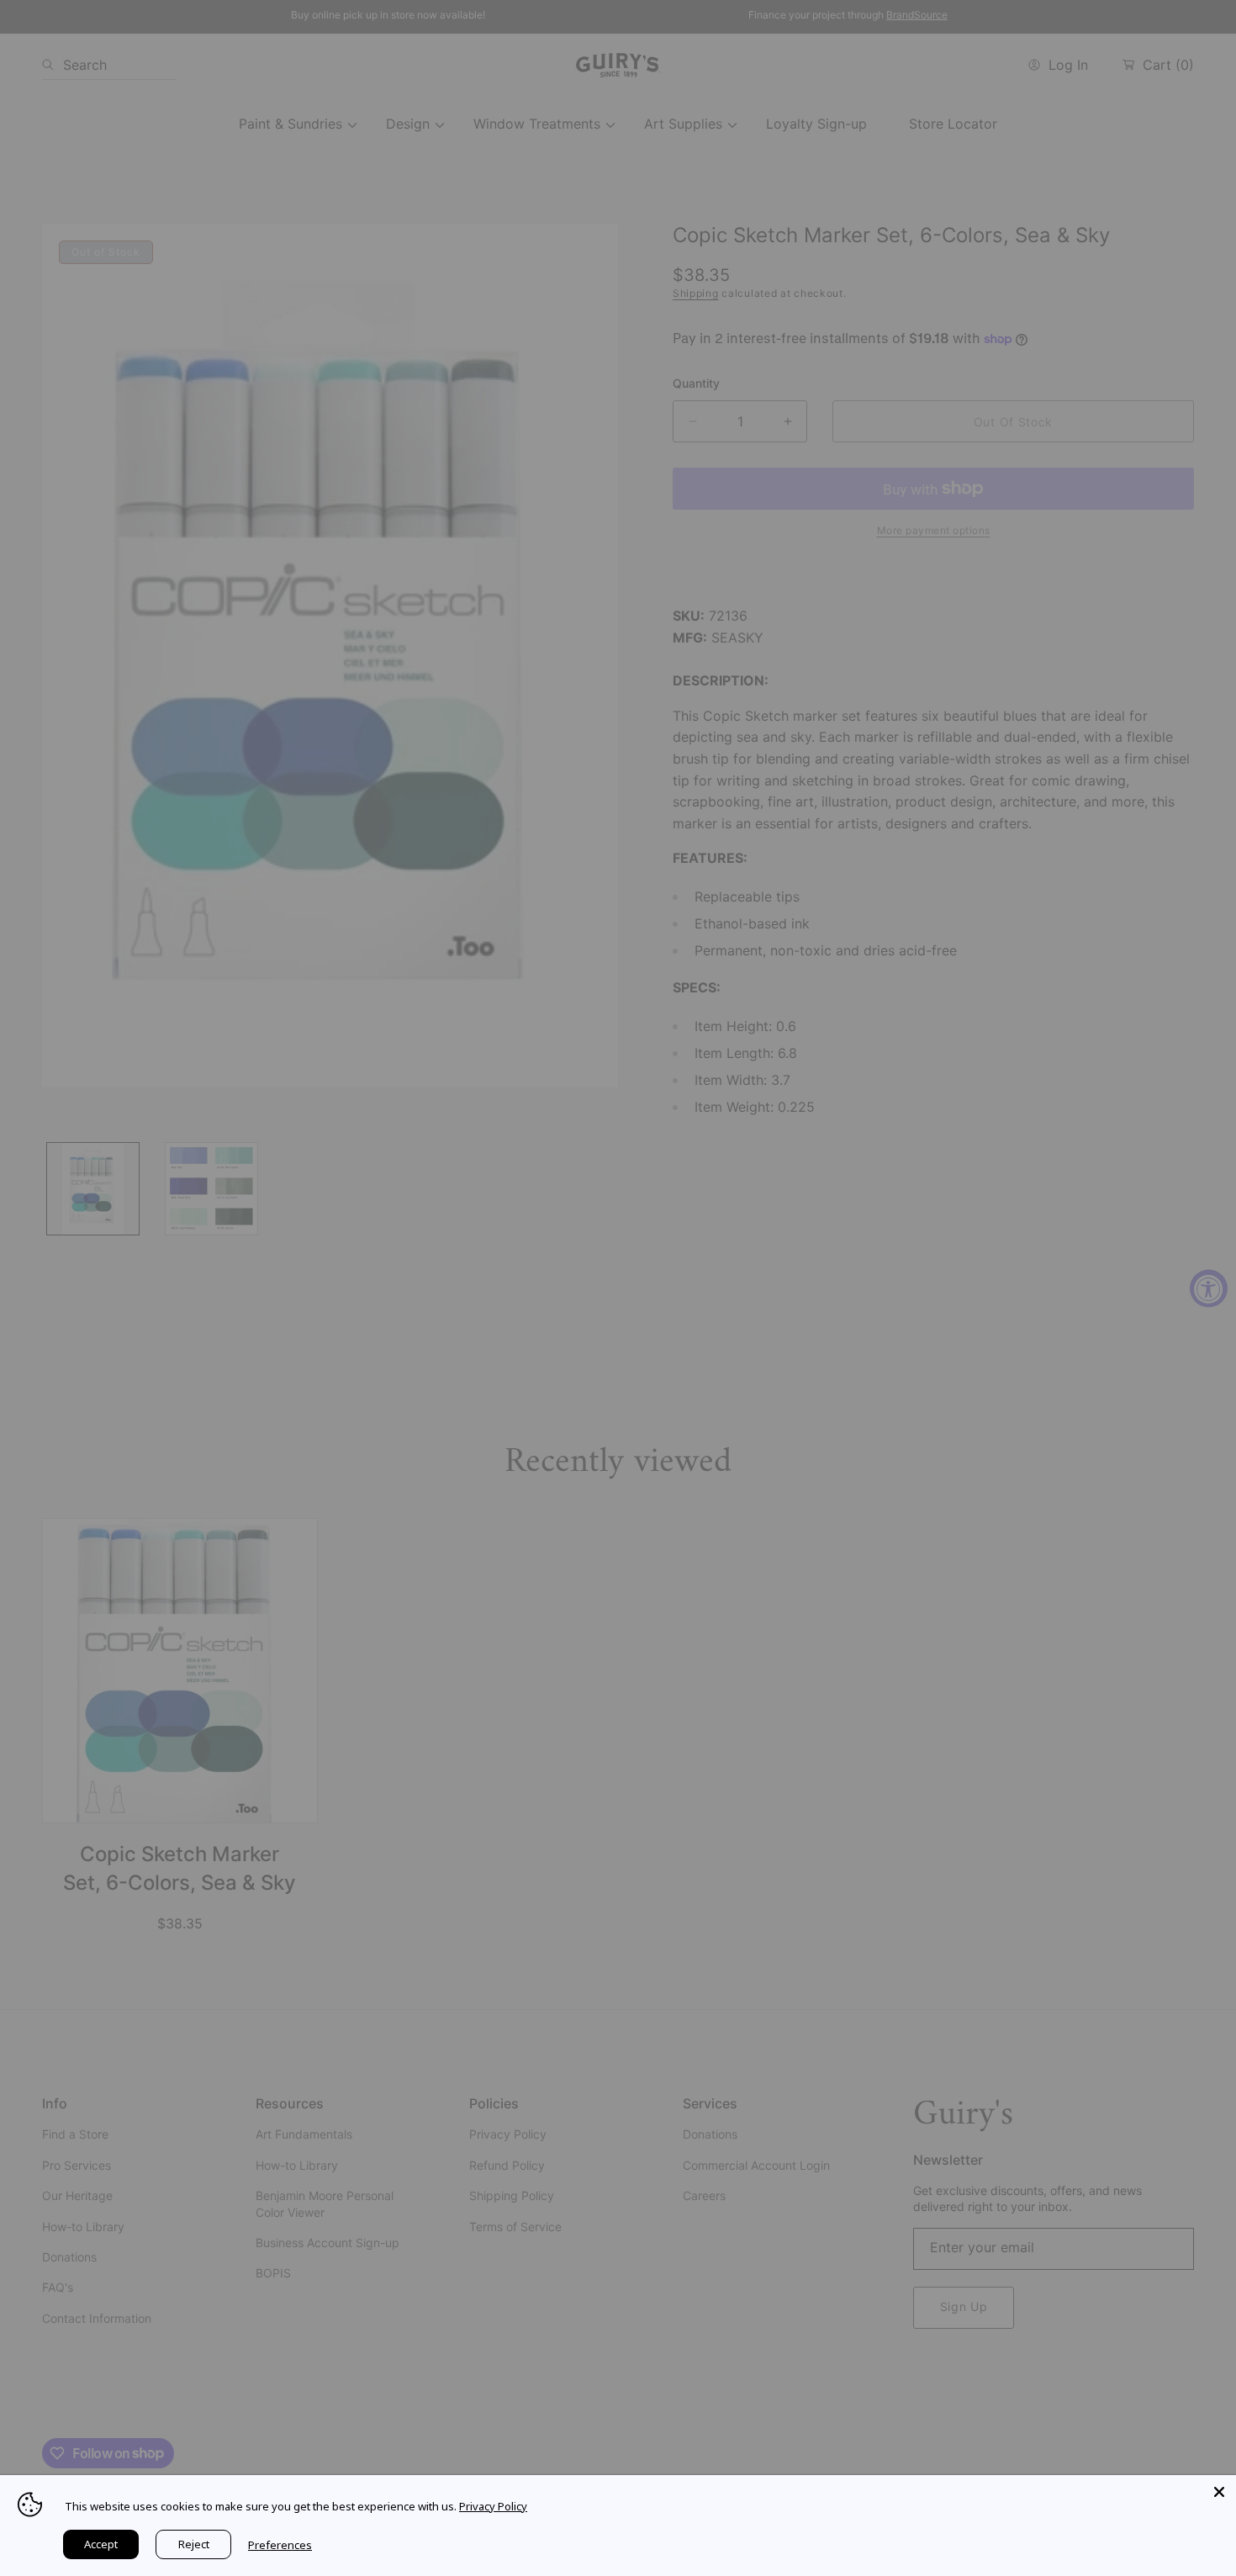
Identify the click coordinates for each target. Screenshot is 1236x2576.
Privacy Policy (493, 2506)
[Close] (1219, 2492)
